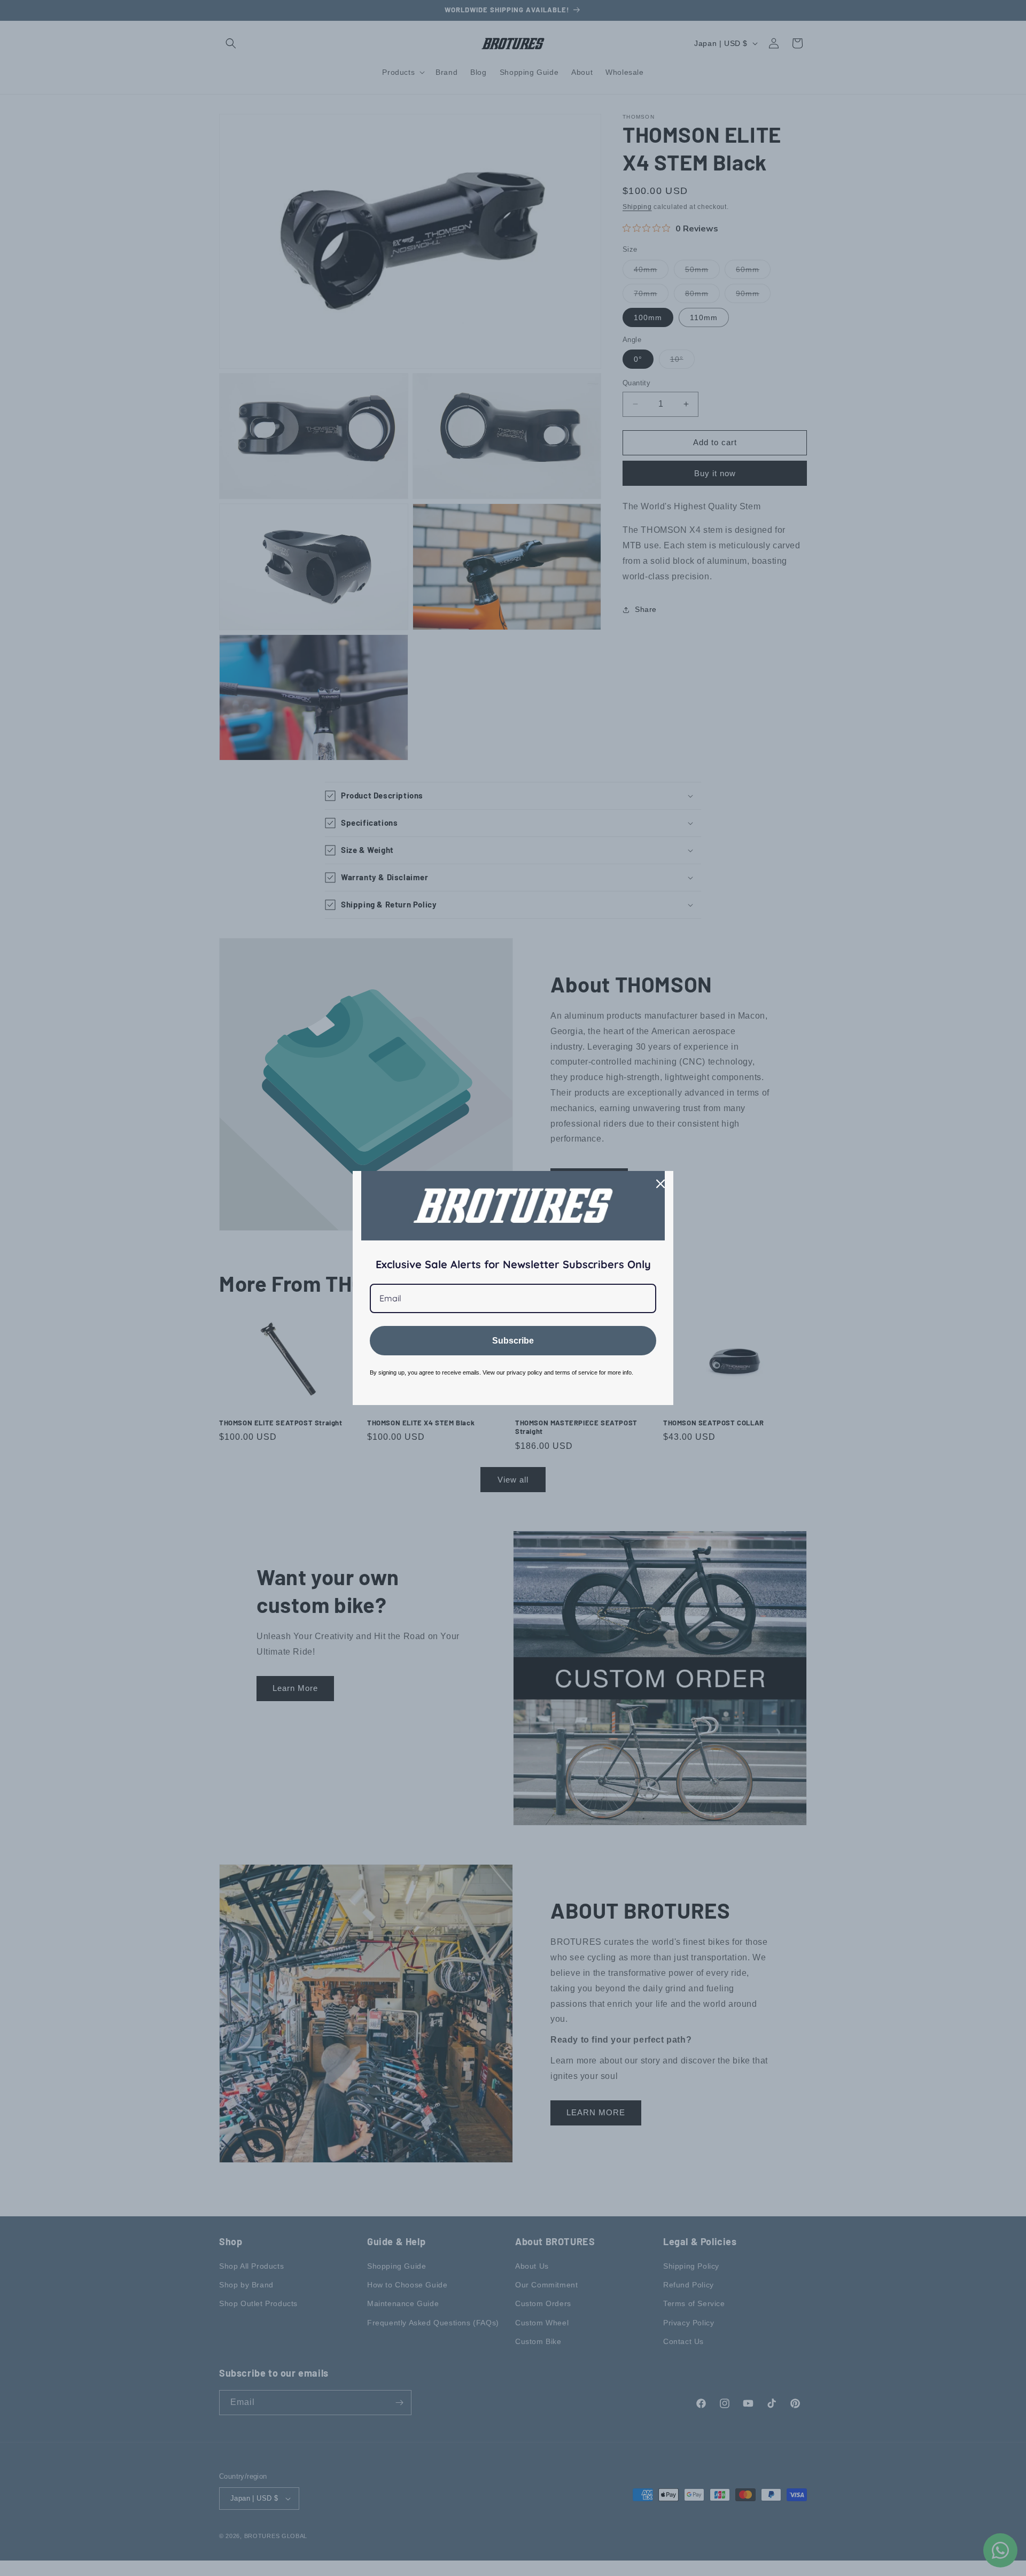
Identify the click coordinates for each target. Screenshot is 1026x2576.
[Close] (660, 1184)
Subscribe (513, 1341)
